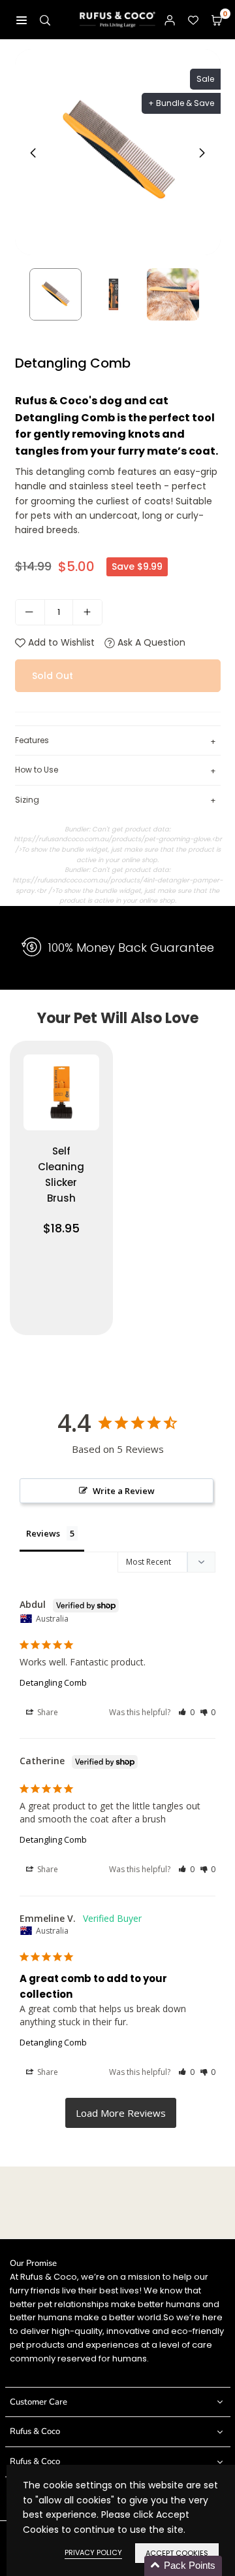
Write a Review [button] (124, 1491)
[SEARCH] (45, 20)
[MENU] (22, 20)
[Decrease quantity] (30, 612)
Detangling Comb (53, 1682)
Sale (205, 79)
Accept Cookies (177, 2553)
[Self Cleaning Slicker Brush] (61, 1188)
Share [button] (47, 1712)
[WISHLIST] (193, 20)
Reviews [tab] (43, 1533)
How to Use (116, 770)
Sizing (116, 800)
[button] (217, 20)
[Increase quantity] (87, 612)
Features (116, 741)
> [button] (121, 2113)
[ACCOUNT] (170, 20)
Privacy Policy (93, 2552)
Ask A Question (150, 642)
